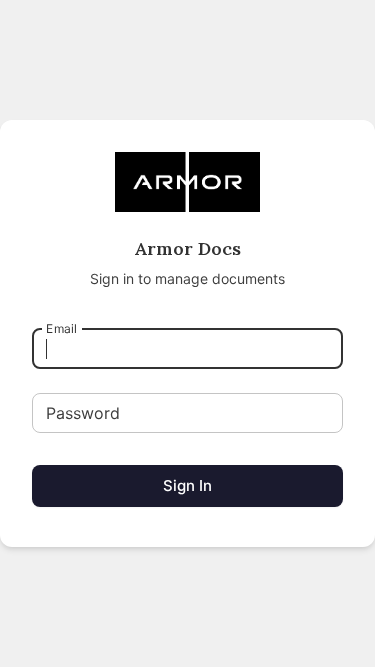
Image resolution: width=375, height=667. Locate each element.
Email (61, 327)
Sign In (187, 485)
